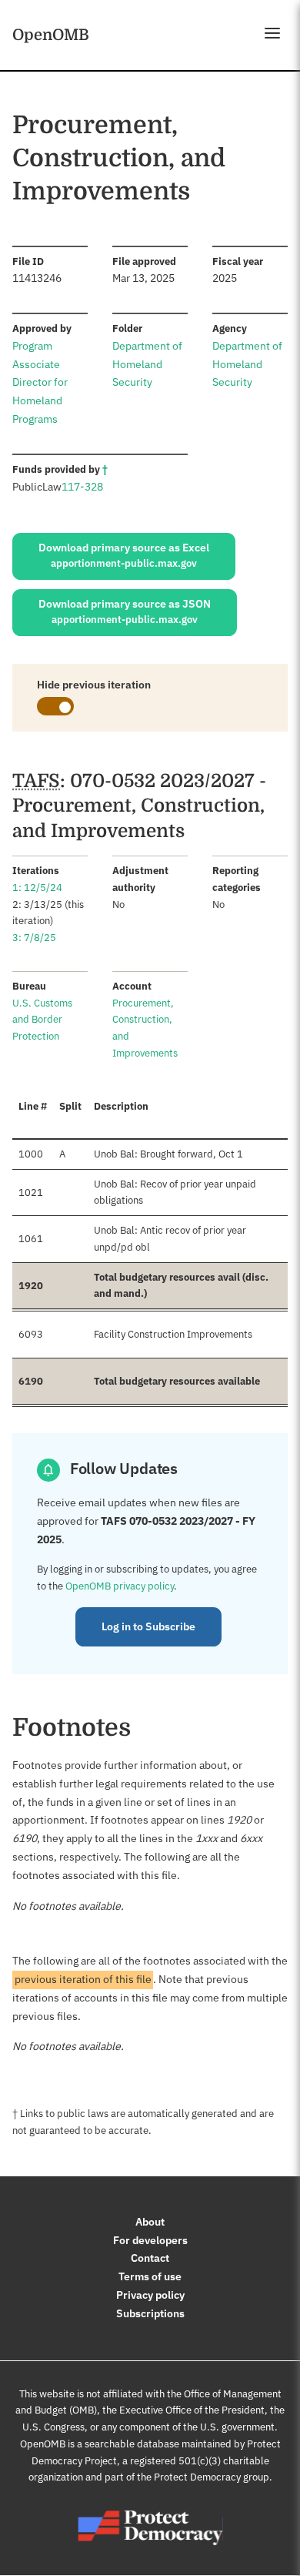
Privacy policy (150, 2295)
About (150, 2222)
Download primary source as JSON (125, 611)
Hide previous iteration (94, 685)
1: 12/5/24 (37, 888)
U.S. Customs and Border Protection (42, 1020)
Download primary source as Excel (124, 555)
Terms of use (150, 2276)
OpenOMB (51, 35)
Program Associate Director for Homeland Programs (40, 382)
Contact (150, 2258)
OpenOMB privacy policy (120, 1586)
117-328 (82, 487)
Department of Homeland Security (147, 364)
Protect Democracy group (212, 2477)
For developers (150, 2240)
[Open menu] (272, 33)
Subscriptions (150, 2313)
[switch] (55, 706)
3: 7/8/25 (34, 938)
